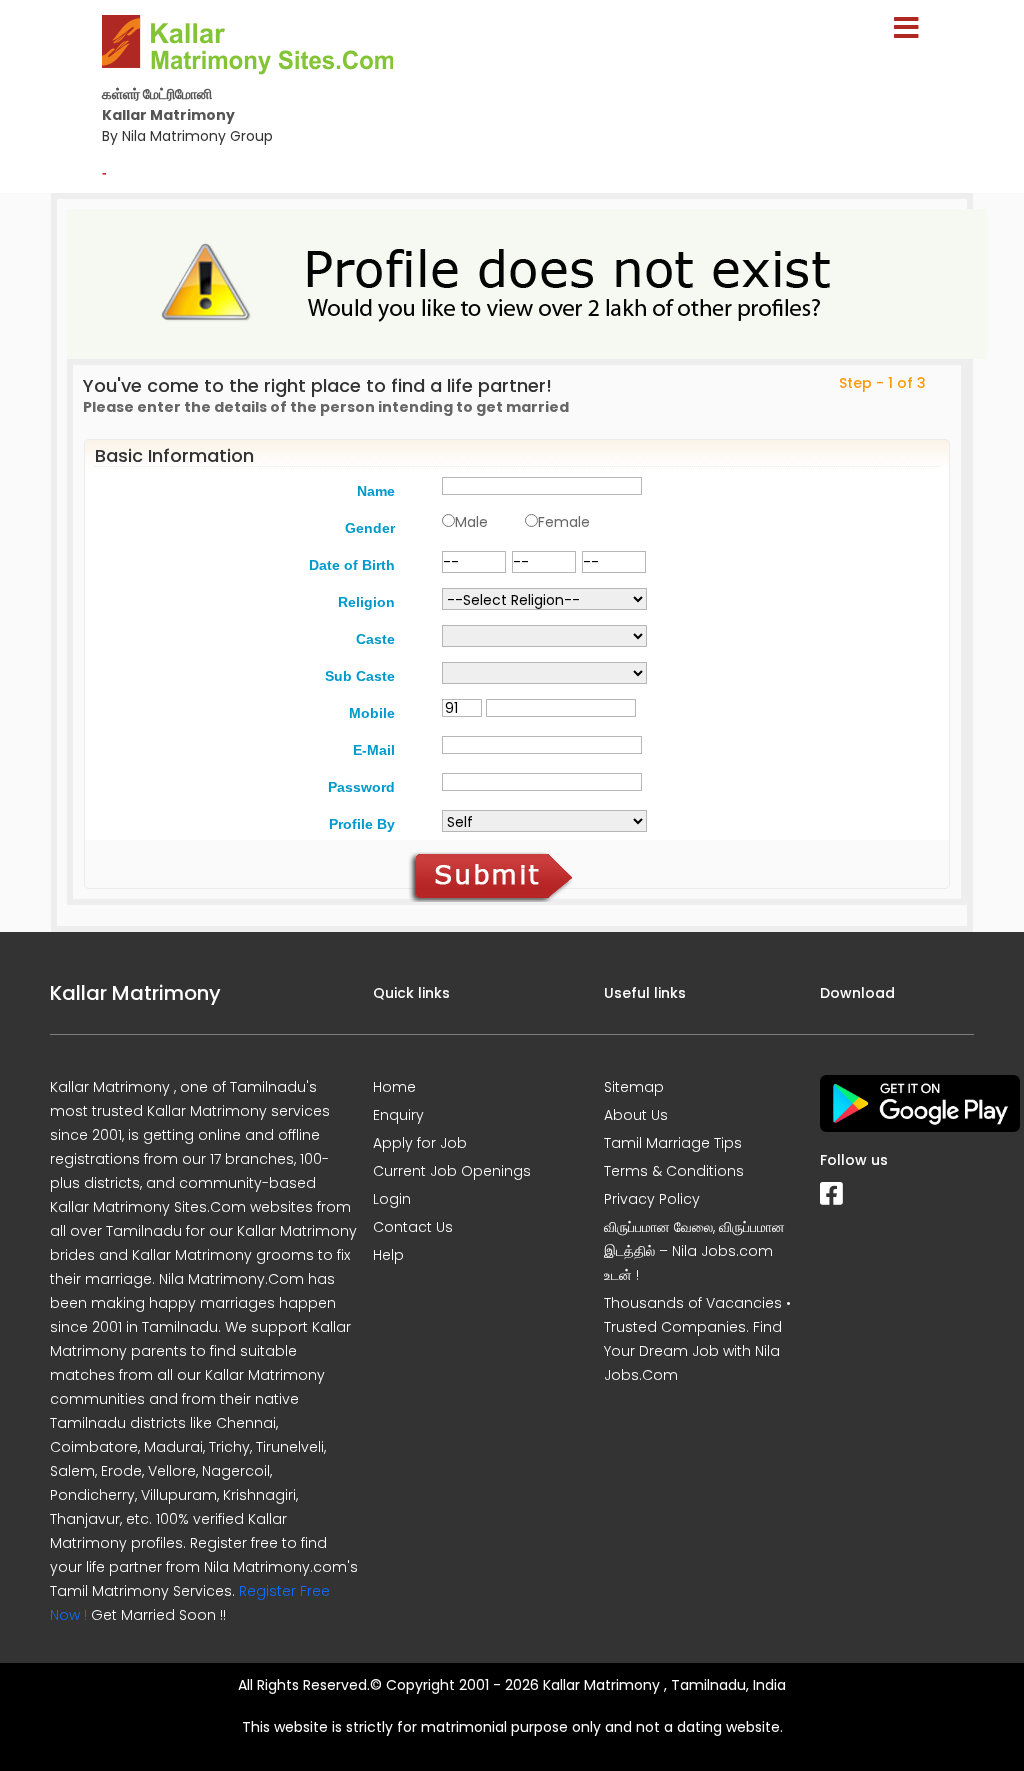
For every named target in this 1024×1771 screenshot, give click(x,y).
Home (394, 1087)
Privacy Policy (652, 1199)
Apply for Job (420, 1143)
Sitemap (634, 1087)
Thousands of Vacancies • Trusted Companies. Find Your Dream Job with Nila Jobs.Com (697, 1339)
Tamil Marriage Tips (673, 1143)
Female (564, 522)
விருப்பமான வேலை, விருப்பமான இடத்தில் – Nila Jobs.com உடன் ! (694, 1251)
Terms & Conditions (674, 1171)
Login (392, 1199)
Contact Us (413, 1227)
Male (471, 522)
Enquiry (398, 1115)
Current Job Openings (452, 1171)
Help (388, 1255)
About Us (636, 1115)
